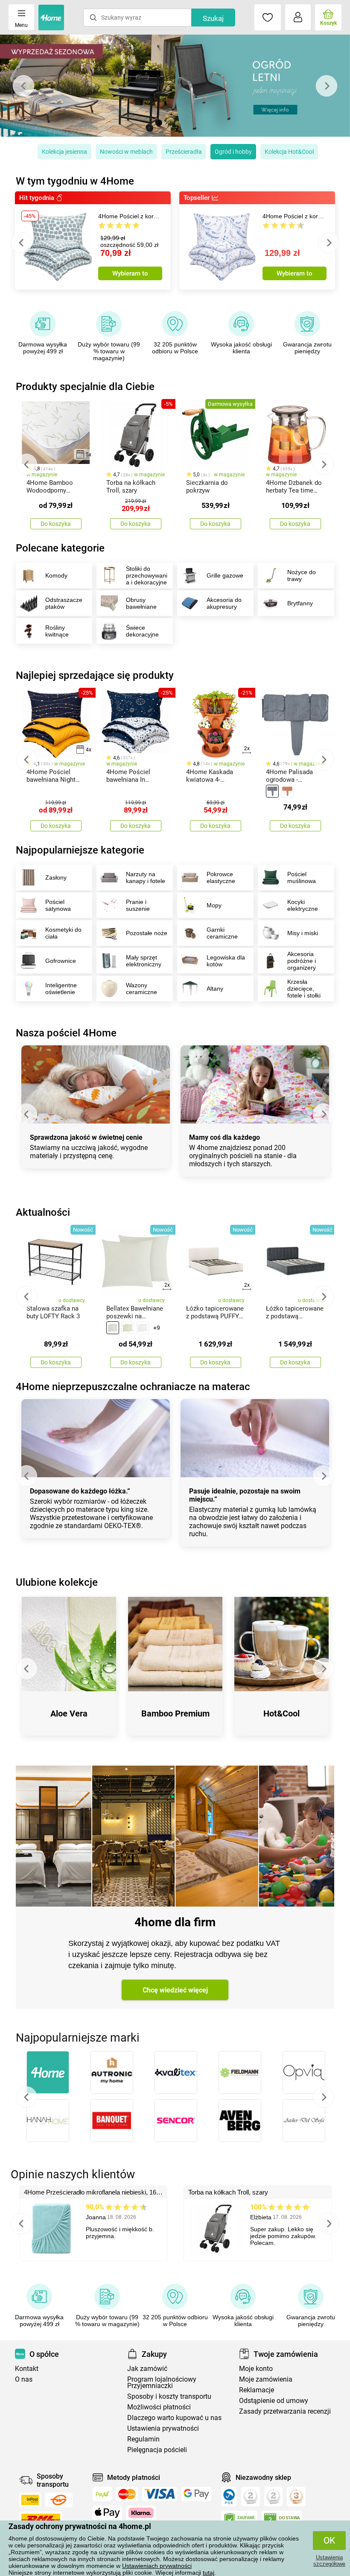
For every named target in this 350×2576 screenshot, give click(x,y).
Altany (215, 989)
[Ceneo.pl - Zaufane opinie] (239, 2520)
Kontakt (27, 2369)
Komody (56, 575)
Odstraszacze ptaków (64, 603)
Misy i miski (303, 933)
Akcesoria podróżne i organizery (302, 961)
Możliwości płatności (159, 2407)
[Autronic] (112, 2072)
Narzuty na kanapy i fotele (146, 877)
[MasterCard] (127, 2494)
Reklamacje (257, 2390)
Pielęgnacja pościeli (157, 2450)
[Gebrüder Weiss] (59, 2500)
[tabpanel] (175, 86)
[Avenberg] (240, 2121)
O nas (24, 2379)
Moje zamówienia (266, 2379)
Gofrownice (61, 961)
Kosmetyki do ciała (63, 933)
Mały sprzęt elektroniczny (144, 961)
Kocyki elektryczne (303, 905)
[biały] (143, 1328)
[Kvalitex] (176, 2072)
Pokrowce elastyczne (221, 877)
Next (327, 86)
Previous (23, 86)
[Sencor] (176, 2121)
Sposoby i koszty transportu (169, 2396)
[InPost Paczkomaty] (30, 2500)
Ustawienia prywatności (163, 2428)
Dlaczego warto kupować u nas (174, 2418)
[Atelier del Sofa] (304, 2121)
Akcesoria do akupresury (224, 603)
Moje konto (256, 2369)
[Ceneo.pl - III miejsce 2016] (296, 2497)
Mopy (214, 905)
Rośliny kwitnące (57, 631)
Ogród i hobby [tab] (233, 152)
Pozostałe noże (147, 933)
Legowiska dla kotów (226, 961)
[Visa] (160, 2494)
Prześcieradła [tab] (184, 152)
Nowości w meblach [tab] (126, 152)
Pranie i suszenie (138, 905)
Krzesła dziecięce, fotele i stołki (304, 989)
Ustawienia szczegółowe (329, 2561)
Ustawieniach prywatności (157, 2566)
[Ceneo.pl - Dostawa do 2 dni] (282, 2520)
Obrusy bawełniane (141, 603)
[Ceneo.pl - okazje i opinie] (229, 2497)
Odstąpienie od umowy (274, 2401)
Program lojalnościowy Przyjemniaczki (162, 2382)
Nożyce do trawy (302, 575)
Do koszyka (56, 524)
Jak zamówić (147, 2369)
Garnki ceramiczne (222, 933)
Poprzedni (26, 2097)
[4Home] (48, 2072)
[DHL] (41, 2519)
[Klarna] (141, 2513)
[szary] (272, 791)
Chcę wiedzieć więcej (175, 1990)
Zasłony (56, 877)
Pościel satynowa (58, 905)
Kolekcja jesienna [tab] (64, 152)
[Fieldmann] (240, 2072)
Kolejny (324, 2097)
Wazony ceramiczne (141, 989)
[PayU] (102, 2494)
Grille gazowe (225, 575)
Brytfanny (300, 603)
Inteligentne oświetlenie (61, 989)
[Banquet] (112, 2121)
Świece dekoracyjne (142, 631)
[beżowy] (128, 1328)
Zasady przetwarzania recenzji (285, 2411)
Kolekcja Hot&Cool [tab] (289, 152)
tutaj (209, 2573)
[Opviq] (304, 2072)
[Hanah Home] (48, 2121)
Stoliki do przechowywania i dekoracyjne (147, 575)
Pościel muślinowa (302, 877)
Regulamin (143, 2439)
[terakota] (287, 791)
